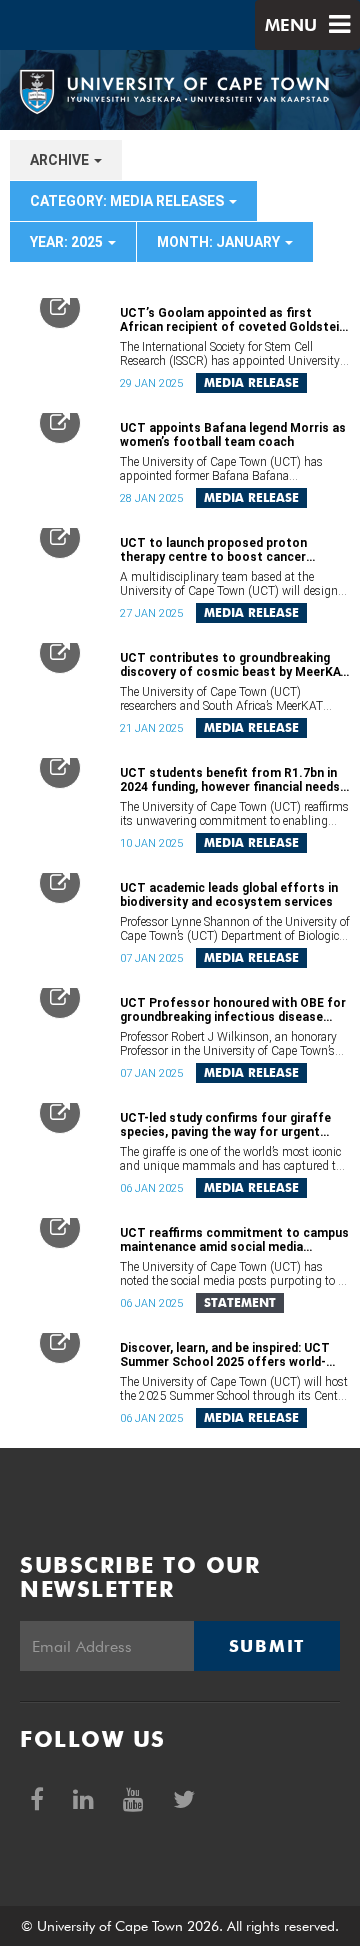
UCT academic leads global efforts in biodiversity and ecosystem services (229, 895)
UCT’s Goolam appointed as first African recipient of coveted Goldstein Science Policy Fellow (233, 320)
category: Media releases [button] (128, 201)
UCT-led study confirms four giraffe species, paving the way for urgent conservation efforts (225, 1125)
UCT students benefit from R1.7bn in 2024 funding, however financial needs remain (230, 780)
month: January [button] (220, 242)
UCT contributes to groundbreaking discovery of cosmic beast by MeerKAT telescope (234, 665)
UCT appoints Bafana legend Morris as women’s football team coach (233, 435)
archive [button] (61, 160)
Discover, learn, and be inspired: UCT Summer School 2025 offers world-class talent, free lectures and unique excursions (229, 1355)
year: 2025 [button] (68, 242)
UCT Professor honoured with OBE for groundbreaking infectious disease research (233, 1010)
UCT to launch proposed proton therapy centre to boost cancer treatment (213, 550)
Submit (267, 1646)
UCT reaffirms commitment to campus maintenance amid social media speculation (234, 1240)
